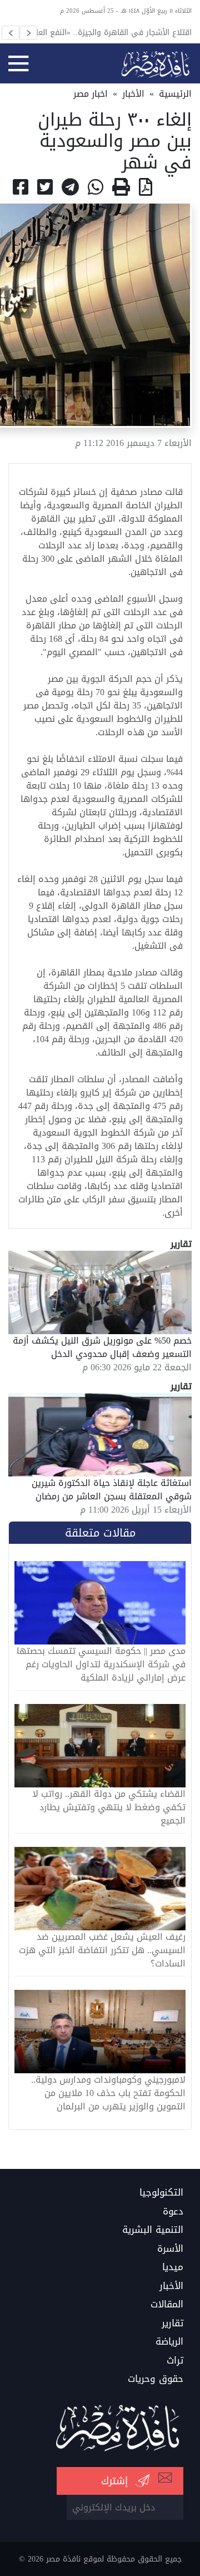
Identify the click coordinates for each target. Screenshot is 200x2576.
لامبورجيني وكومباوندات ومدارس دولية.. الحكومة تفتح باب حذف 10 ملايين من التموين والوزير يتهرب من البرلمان (108, 2093)
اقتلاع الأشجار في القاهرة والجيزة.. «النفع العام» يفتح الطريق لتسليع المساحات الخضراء (109, 32)
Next (28, 33)
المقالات (167, 2305)
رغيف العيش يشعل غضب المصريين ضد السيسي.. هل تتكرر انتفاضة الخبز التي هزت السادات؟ (102, 1950)
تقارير (172, 2324)
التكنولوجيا (161, 2193)
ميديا (173, 2267)
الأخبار (133, 94)
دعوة (173, 2212)
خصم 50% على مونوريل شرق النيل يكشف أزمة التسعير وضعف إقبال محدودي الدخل (102, 1347)
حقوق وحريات (156, 2379)
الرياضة (169, 2342)
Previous (11, 33)
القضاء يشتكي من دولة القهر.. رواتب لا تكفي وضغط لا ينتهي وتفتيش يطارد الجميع (109, 1807)
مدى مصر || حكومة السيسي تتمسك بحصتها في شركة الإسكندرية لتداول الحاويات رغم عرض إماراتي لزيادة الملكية (101, 1665)
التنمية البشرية (153, 2230)
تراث (175, 2361)
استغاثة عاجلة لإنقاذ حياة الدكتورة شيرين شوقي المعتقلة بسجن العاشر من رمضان (112, 1490)
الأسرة (170, 2249)
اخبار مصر (91, 94)
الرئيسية (175, 94)
